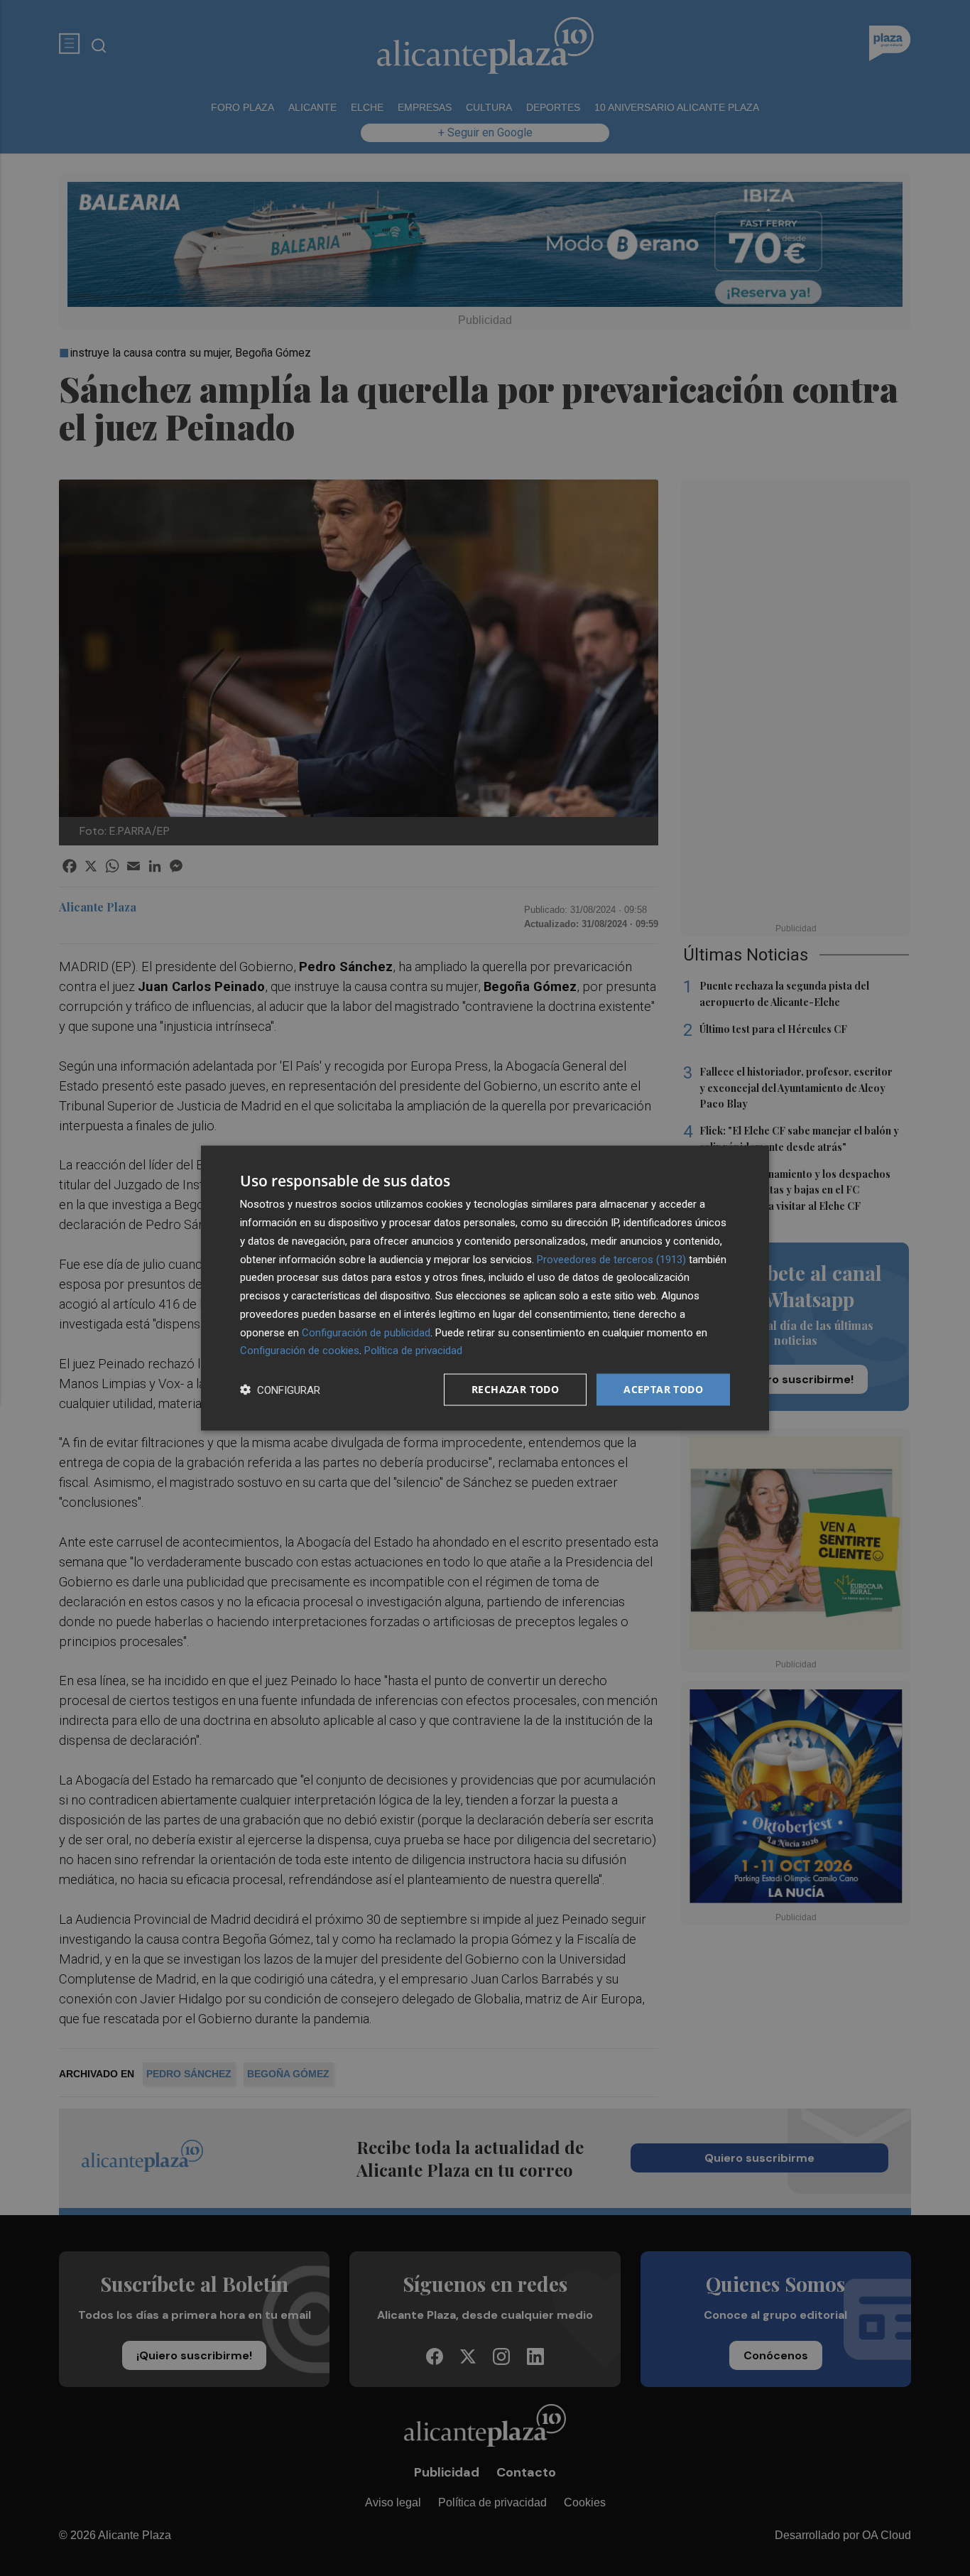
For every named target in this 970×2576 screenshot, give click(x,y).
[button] (280, 1390)
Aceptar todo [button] (663, 1389)
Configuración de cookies (300, 1351)
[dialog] (485, 1288)
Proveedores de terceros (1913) (611, 1259)
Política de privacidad (413, 1351)
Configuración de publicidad (366, 1332)
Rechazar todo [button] (515, 1389)
